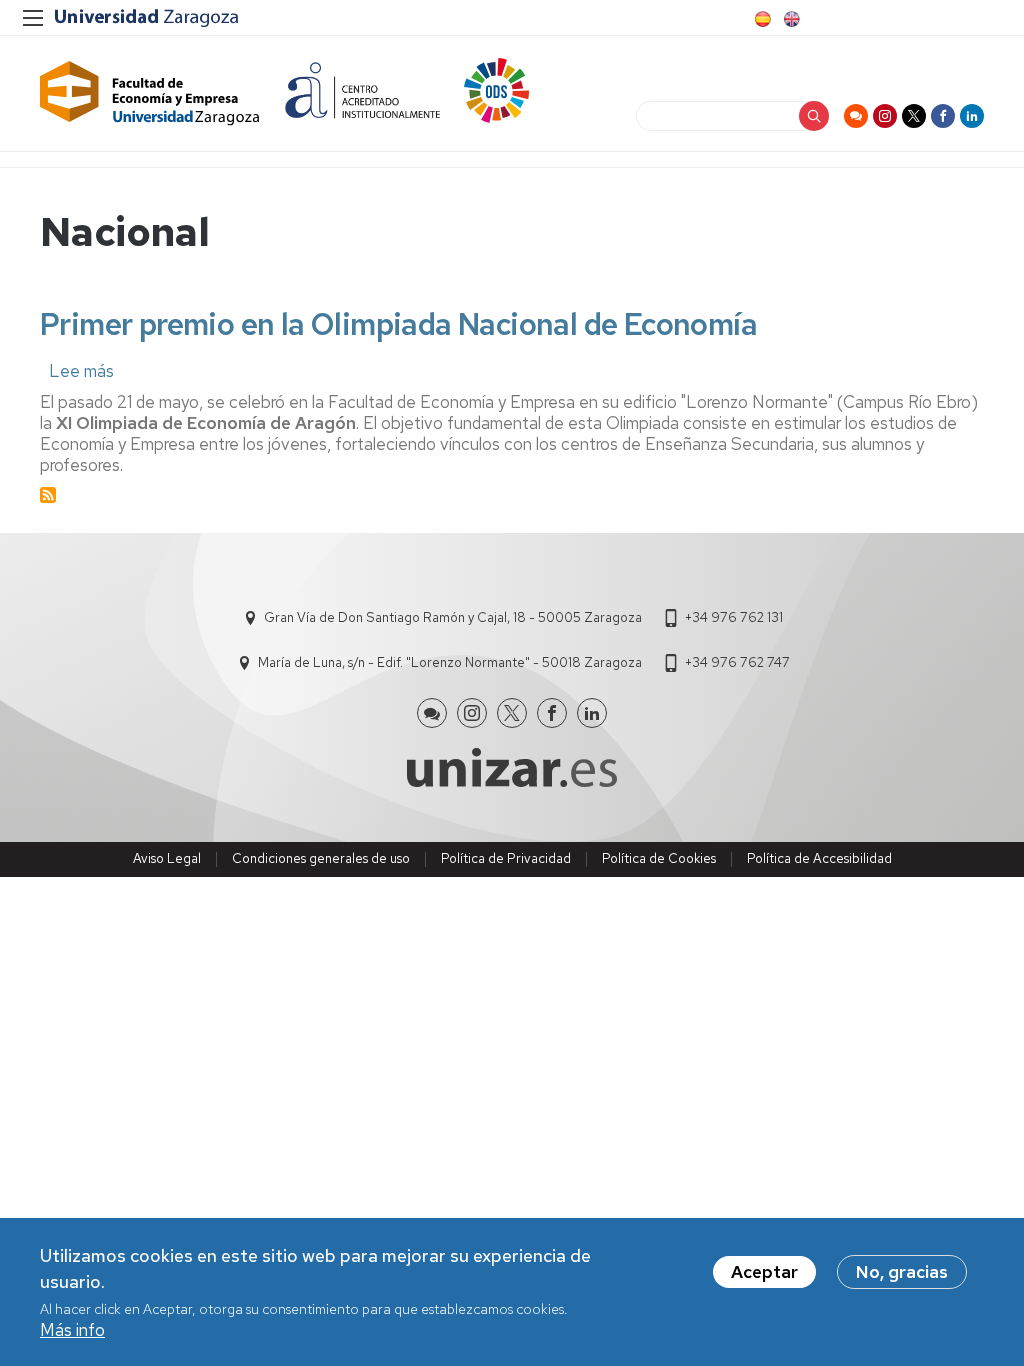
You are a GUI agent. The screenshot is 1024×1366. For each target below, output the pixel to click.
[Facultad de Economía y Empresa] (150, 93)
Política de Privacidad (506, 858)
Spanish (761, 19)
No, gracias (902, 1272)
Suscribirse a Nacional (48, 495)
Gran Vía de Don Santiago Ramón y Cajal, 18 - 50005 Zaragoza (453, 617)
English (790, 19)
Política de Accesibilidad (819, 858)
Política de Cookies (659, 858)
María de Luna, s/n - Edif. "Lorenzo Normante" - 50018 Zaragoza (450, 662)
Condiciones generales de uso (321, 858)
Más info (72, 1330)
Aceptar (764, 1272)
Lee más (81, 371)
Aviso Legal (167, 858)
